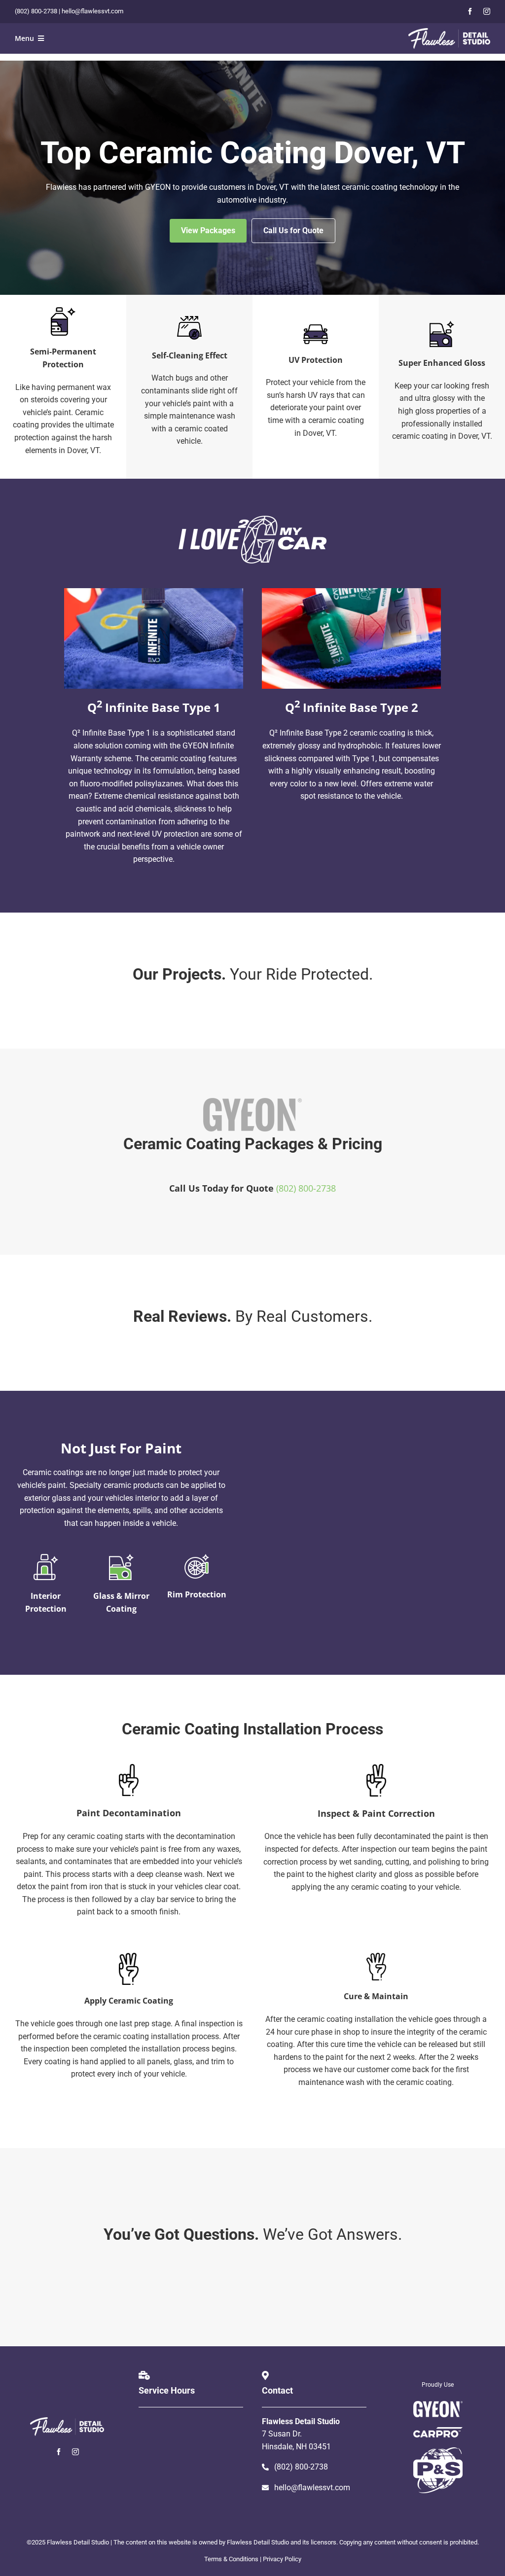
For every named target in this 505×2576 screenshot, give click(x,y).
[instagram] (487, 11)
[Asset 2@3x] (449, 32)
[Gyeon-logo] (438, 2405)
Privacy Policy (282, 2559)
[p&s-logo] (438, 2451)
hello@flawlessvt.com (92, 11)
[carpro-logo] (438, 2431)
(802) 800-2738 (36, 11)
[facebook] (470, 11)
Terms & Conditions (231, 2559)
